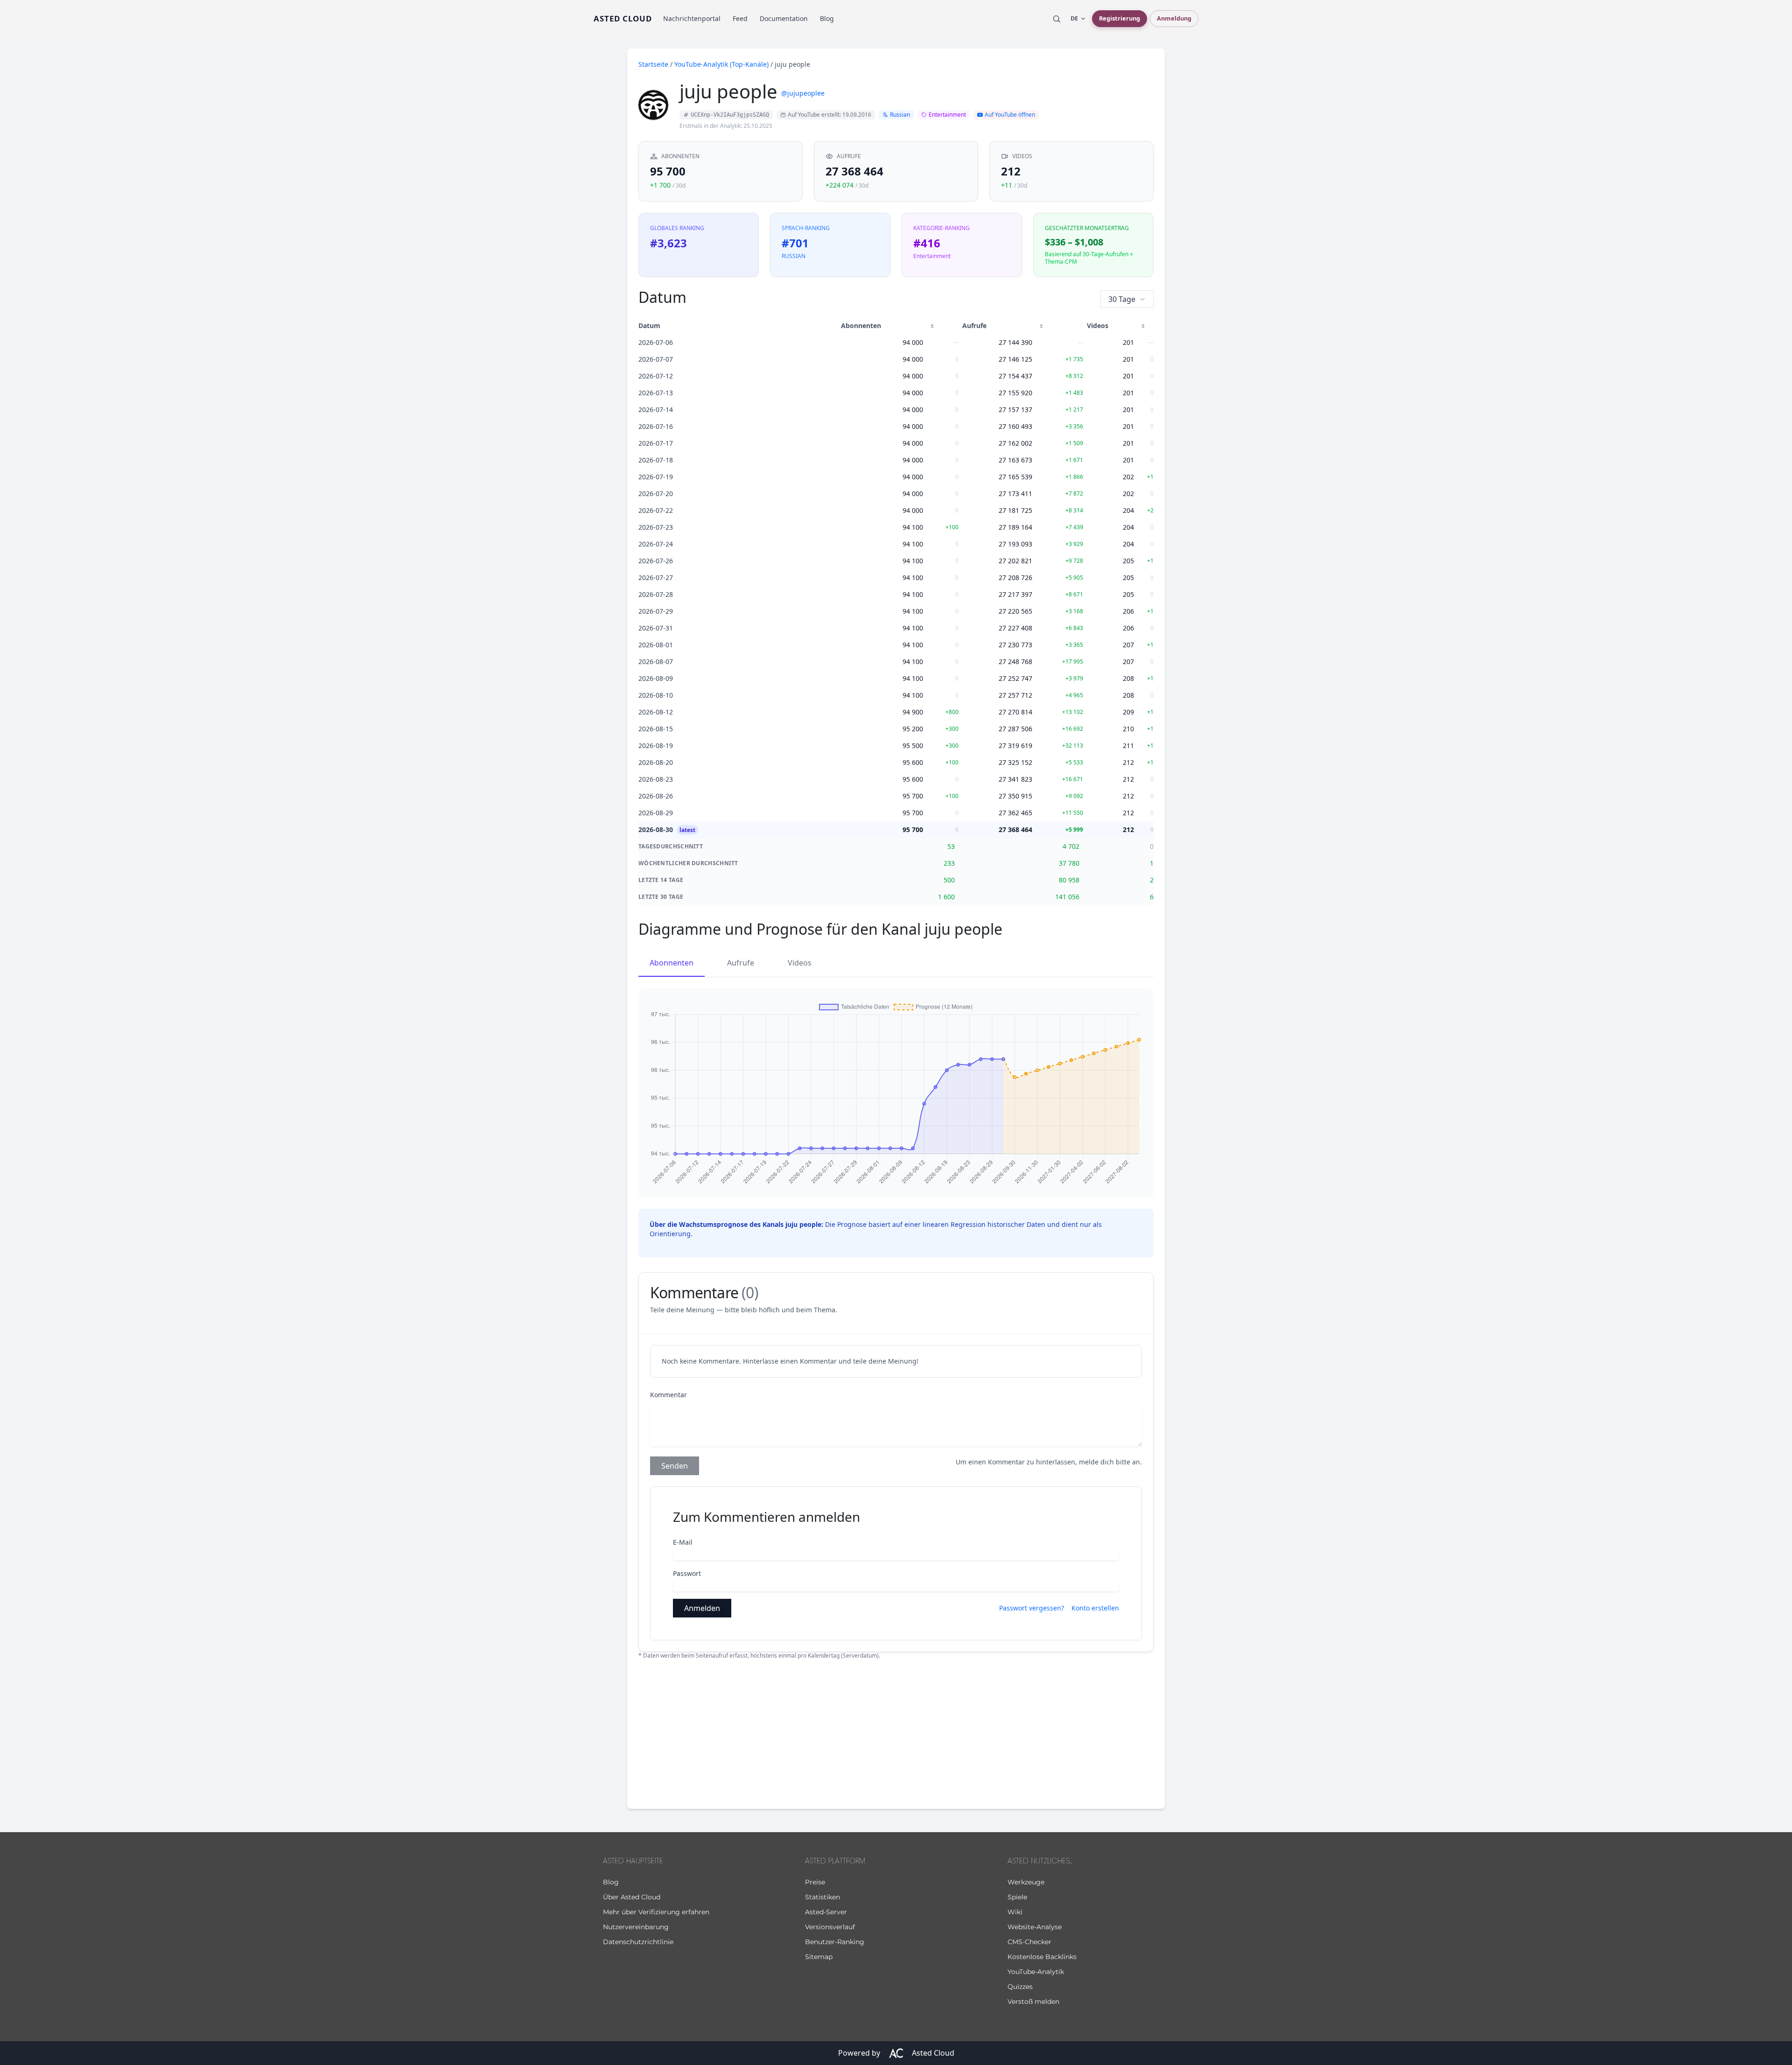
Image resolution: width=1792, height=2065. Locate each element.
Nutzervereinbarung (636, 1927)
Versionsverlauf (830, 1927)
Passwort (687, 1573)
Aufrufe (741, 963)
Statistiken (822, 1897)
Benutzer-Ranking (835, 1942)
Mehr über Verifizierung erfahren (656, 1912)
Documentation (784, 18)
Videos (800, 963)
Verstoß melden (1033, 2002)
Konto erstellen (1095, 1608)
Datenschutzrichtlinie (638, 1942)
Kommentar (668, 1395)
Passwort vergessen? (1032, 1608)
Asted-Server (826, 1912)
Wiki (1015, 1912)
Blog (827, 18)
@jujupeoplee (803, 93)
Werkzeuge (1026, 1882)
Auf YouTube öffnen (1010, 115)
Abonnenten (672, 963)
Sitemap (819, 1957)
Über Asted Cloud (632, 1897)
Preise (815, 1882)
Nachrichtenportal (692, 18)
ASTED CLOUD (623, 18)
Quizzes (1020, 1987)
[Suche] (1057, 19)
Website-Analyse (1035, 1927)
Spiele (1017, 1897)
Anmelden (702, 1608)
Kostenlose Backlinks (1042, 1957)
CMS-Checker (1029, 1942)
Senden (675, 1466)
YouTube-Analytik (1036, 1972)
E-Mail (683, 1542)
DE (1074, 18)
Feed (740, 18)
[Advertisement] (896, 1732)
